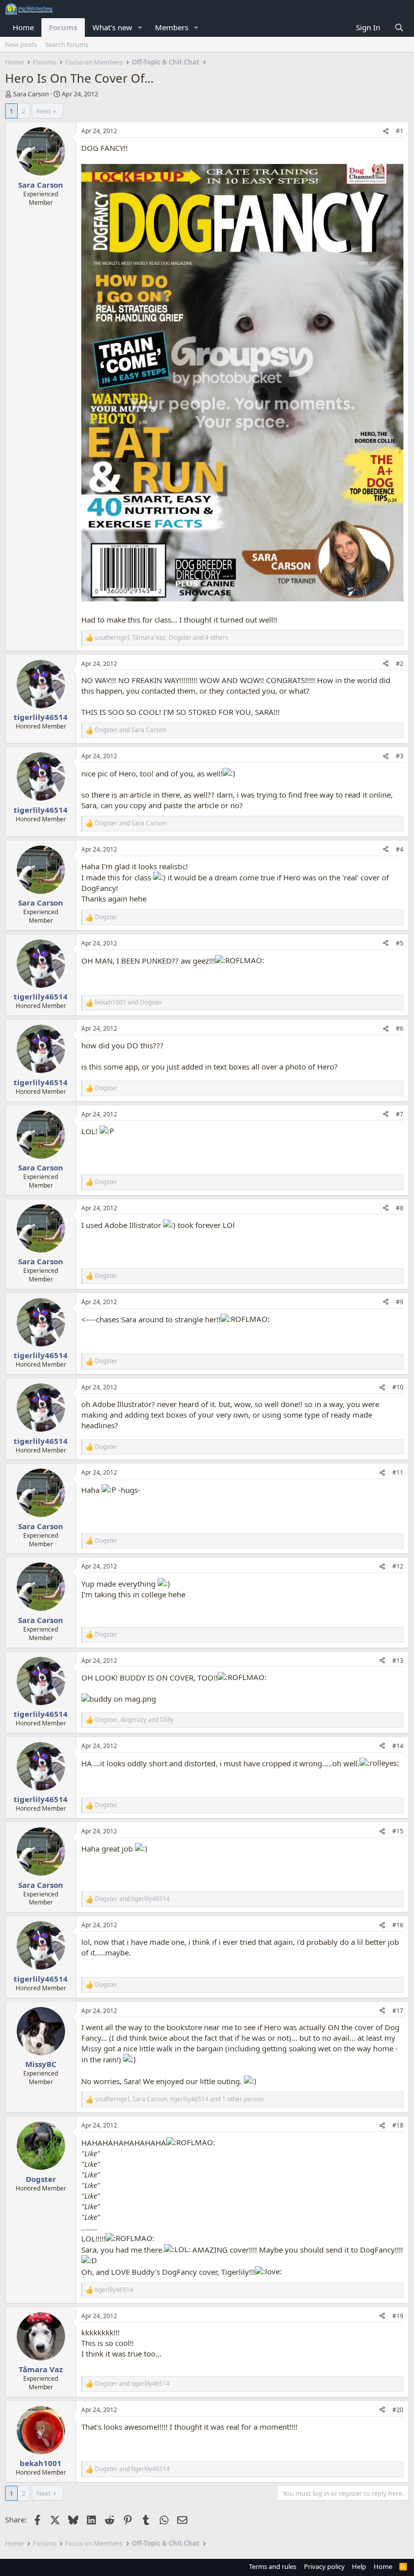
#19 (398, 2316)
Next (44, 111)
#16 (398, 1925)
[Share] (386, 131)
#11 (398, 1472)
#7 (400, 1114)
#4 (400, 849)
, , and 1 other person (179, 2099)
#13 (398, 1661)
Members (172, 27)
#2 (400, 664)
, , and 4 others (162, 638)
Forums (63, 27)
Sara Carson (31, 94)
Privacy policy (324, 2566)
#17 (398, 2011)
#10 (398, 1387)
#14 (398, 1746)
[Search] (399, 27)
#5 (400, 943)
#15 (398, 1831)
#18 (398, 2125)
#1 (400, 131)
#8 (400, 1208)
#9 (400, 1302)
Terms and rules (273, 2566)
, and (134, 1720)
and (131, 730)
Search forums (67, 44)
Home (23, 27)
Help (359, 2566)
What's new (112, 27)
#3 (400, 756)
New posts (21, 44)
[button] (140, 27)
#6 (400, 1028)
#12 (398, 1566)
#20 (398, 2410)
